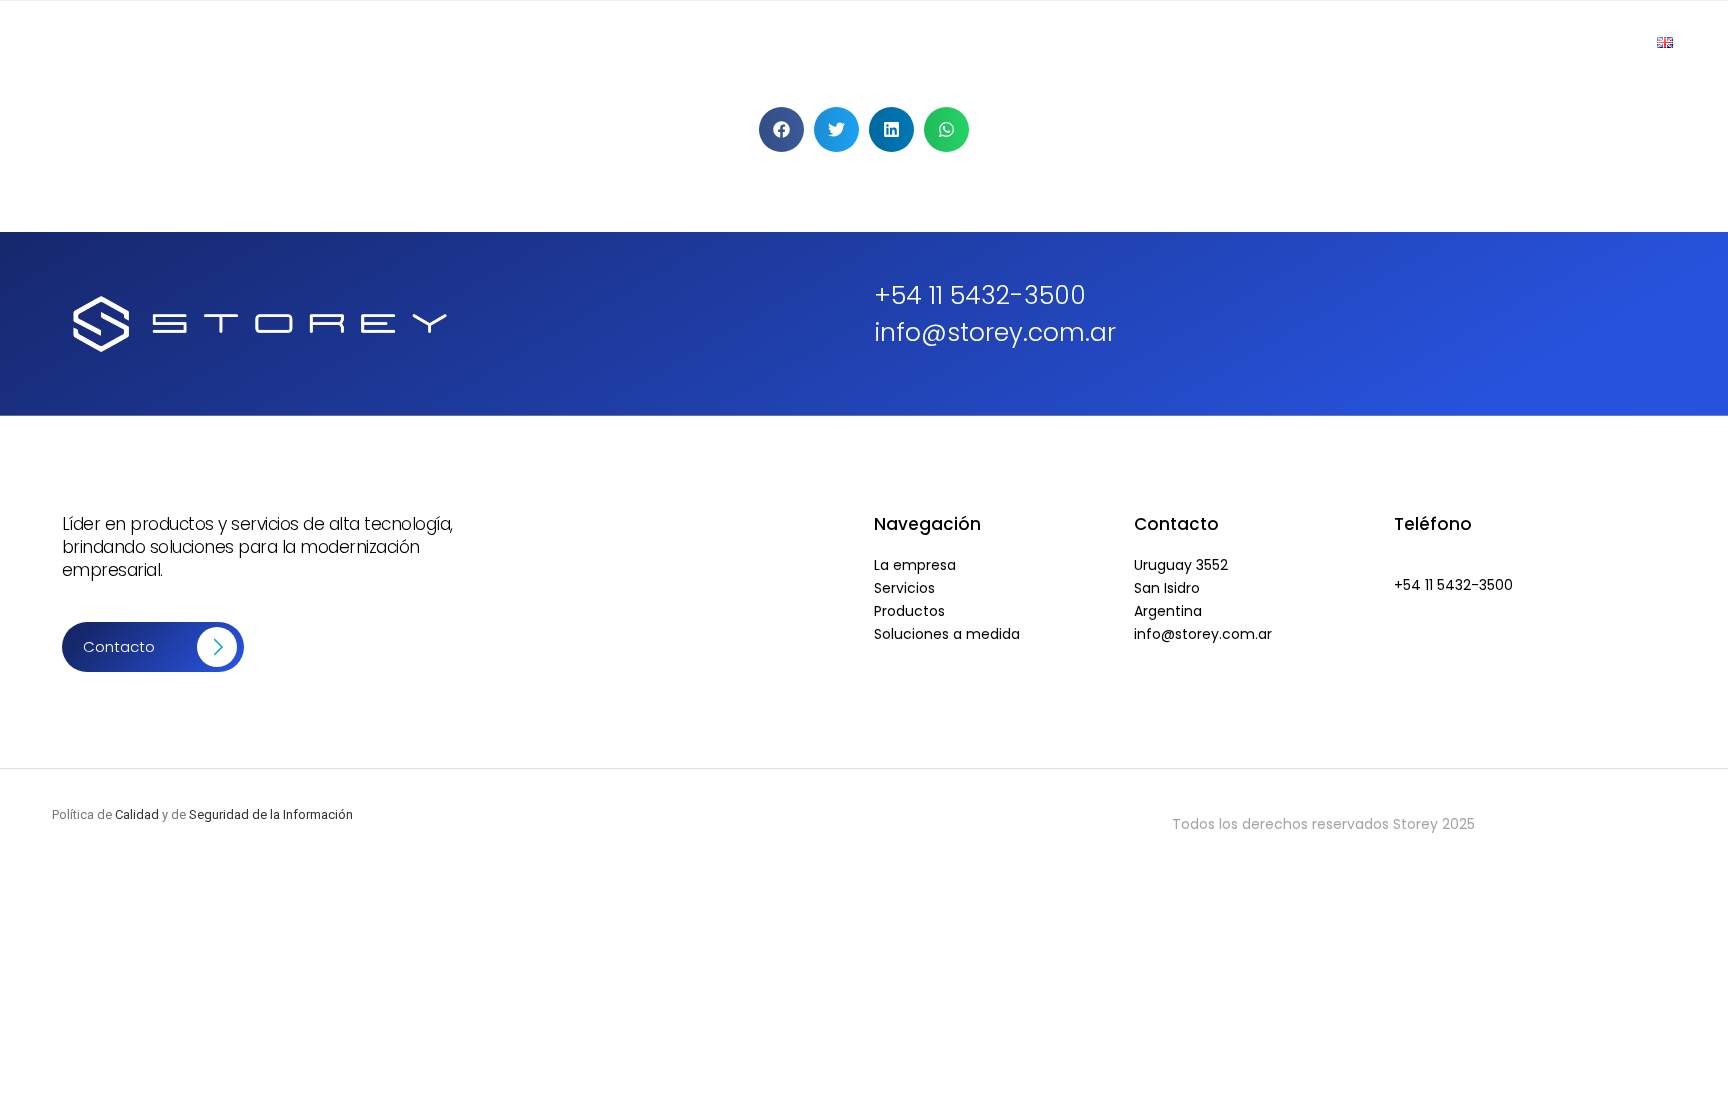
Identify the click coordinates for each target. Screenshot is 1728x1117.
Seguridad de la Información (271, 814)
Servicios (1295, 43)
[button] (781, 129)
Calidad (137, 814)
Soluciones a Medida (1437, 43)
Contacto (1583, 43)
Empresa (1083, 43)
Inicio (995, 43)
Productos (1189, 43)
